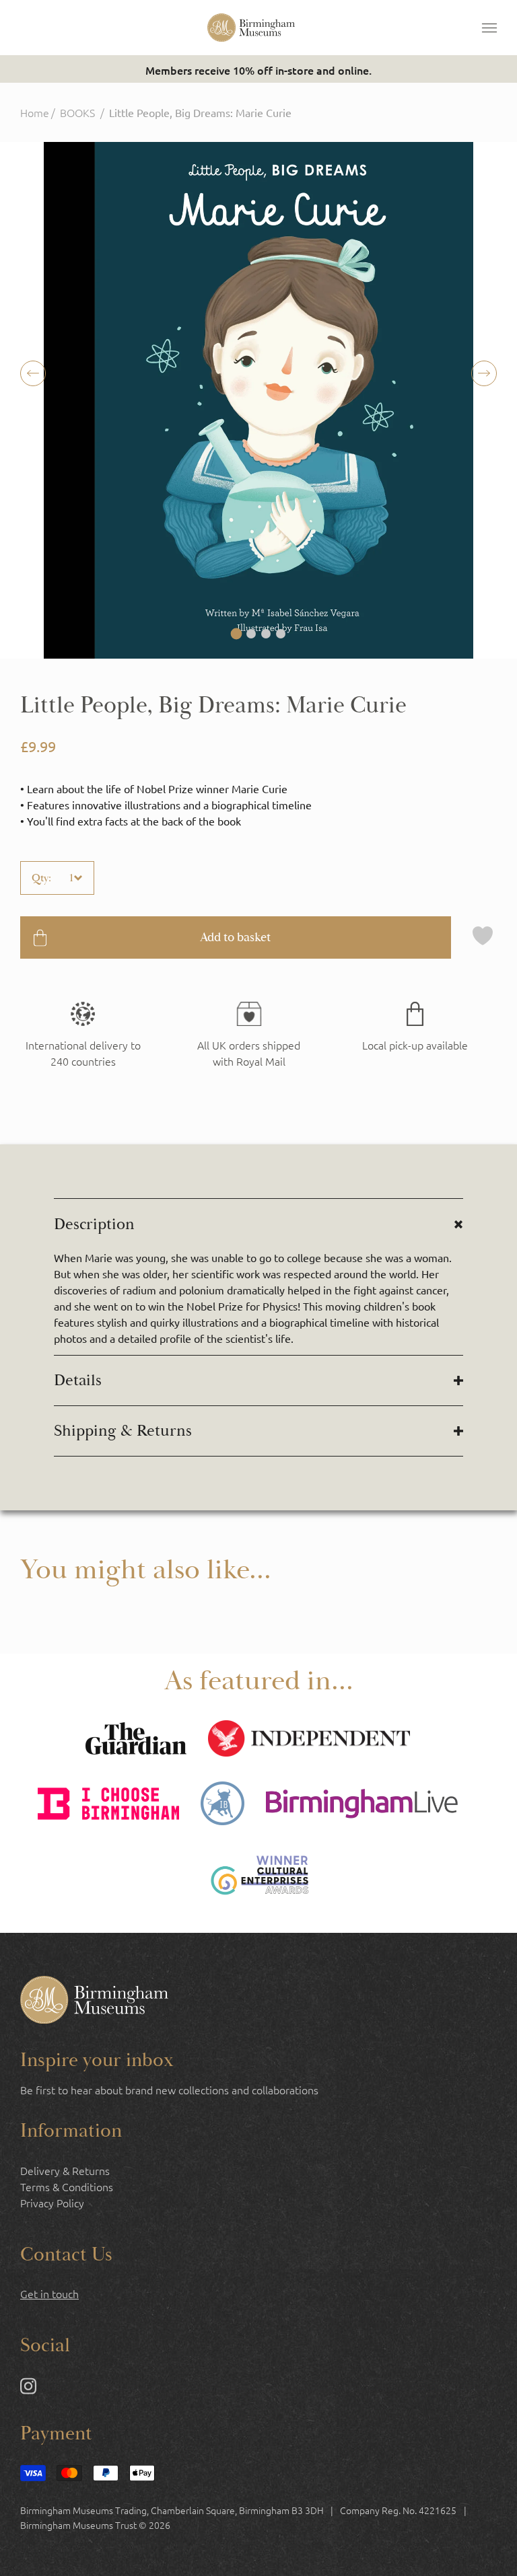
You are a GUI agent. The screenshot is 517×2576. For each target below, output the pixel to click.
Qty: (41, 878)
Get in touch (49, 2293)
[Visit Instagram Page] (28, 2388)
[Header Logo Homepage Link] (251, 28)
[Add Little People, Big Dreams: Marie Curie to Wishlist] (483, 937)
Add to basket (235, 937)
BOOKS (77, 112)
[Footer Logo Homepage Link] (94, 2001)
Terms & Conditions (67, 2186)
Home (35, 112)
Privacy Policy (52, 2203)
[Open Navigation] (489, 28)
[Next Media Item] (33, 373)
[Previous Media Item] (484, 373)
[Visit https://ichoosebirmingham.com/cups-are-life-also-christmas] (108, 1805)
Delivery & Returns (65, 2170)
